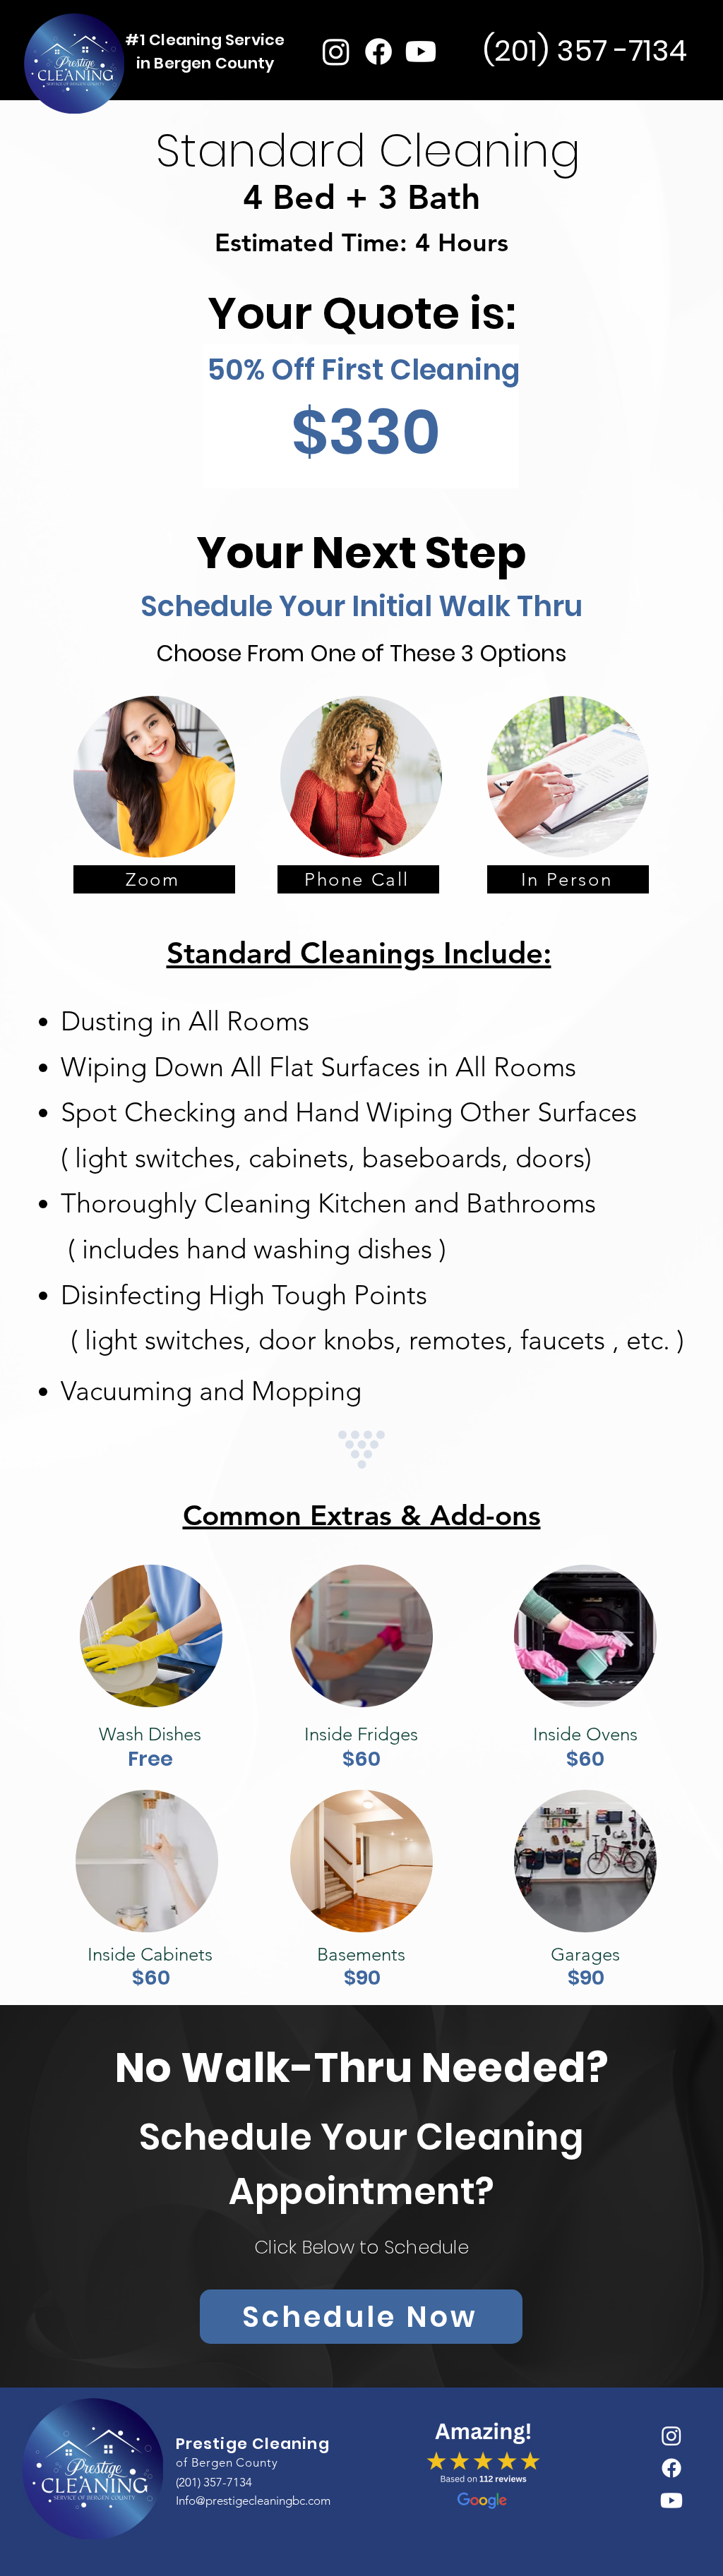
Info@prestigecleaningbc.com (253, 2500)
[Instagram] (336, 52)
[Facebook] (378, 52)
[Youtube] (421, 52)
